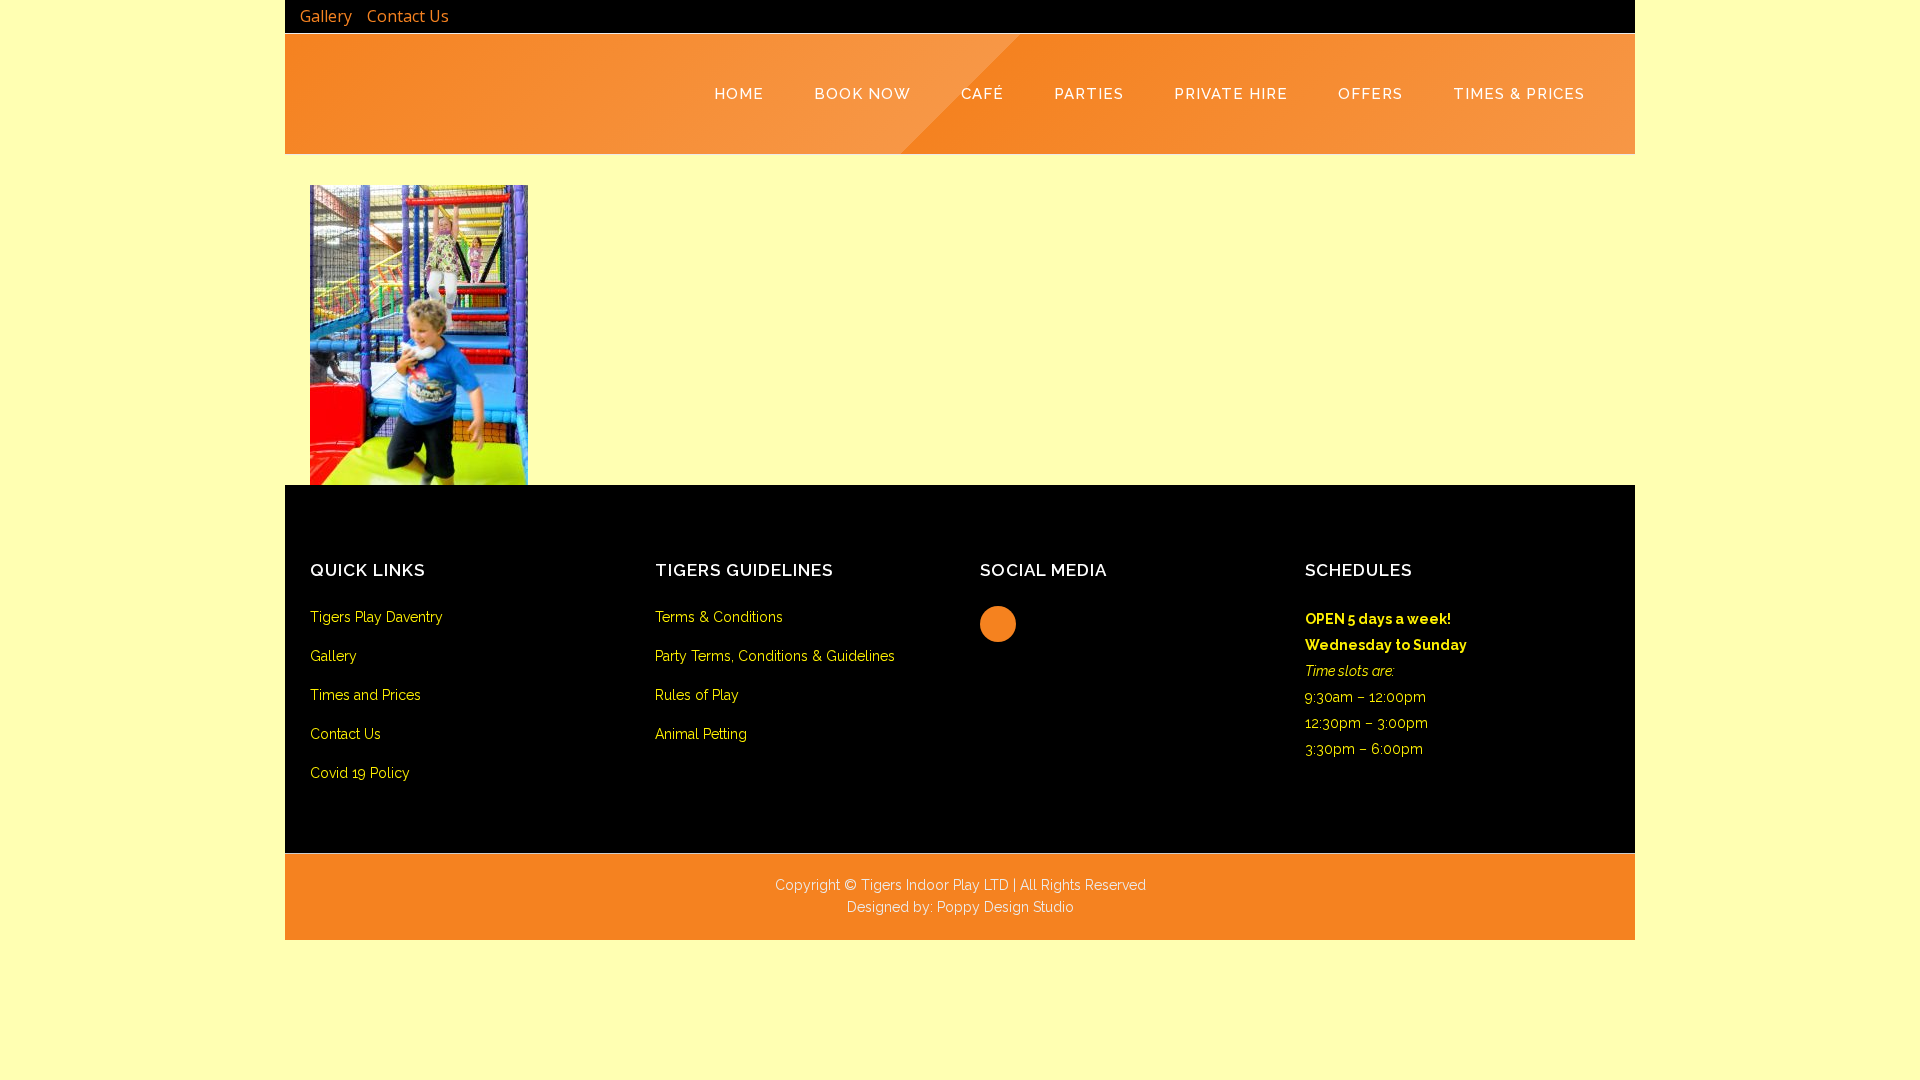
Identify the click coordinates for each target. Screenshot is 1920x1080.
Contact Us (408, 16)
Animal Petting (701, 734)
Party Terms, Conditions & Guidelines (775, 656)
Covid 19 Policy (360, 773)
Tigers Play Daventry (376, 617)
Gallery (326, 16)
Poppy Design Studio (1005, 907)
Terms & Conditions (719, 617)
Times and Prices (365, 695)
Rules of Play (697, 695)
